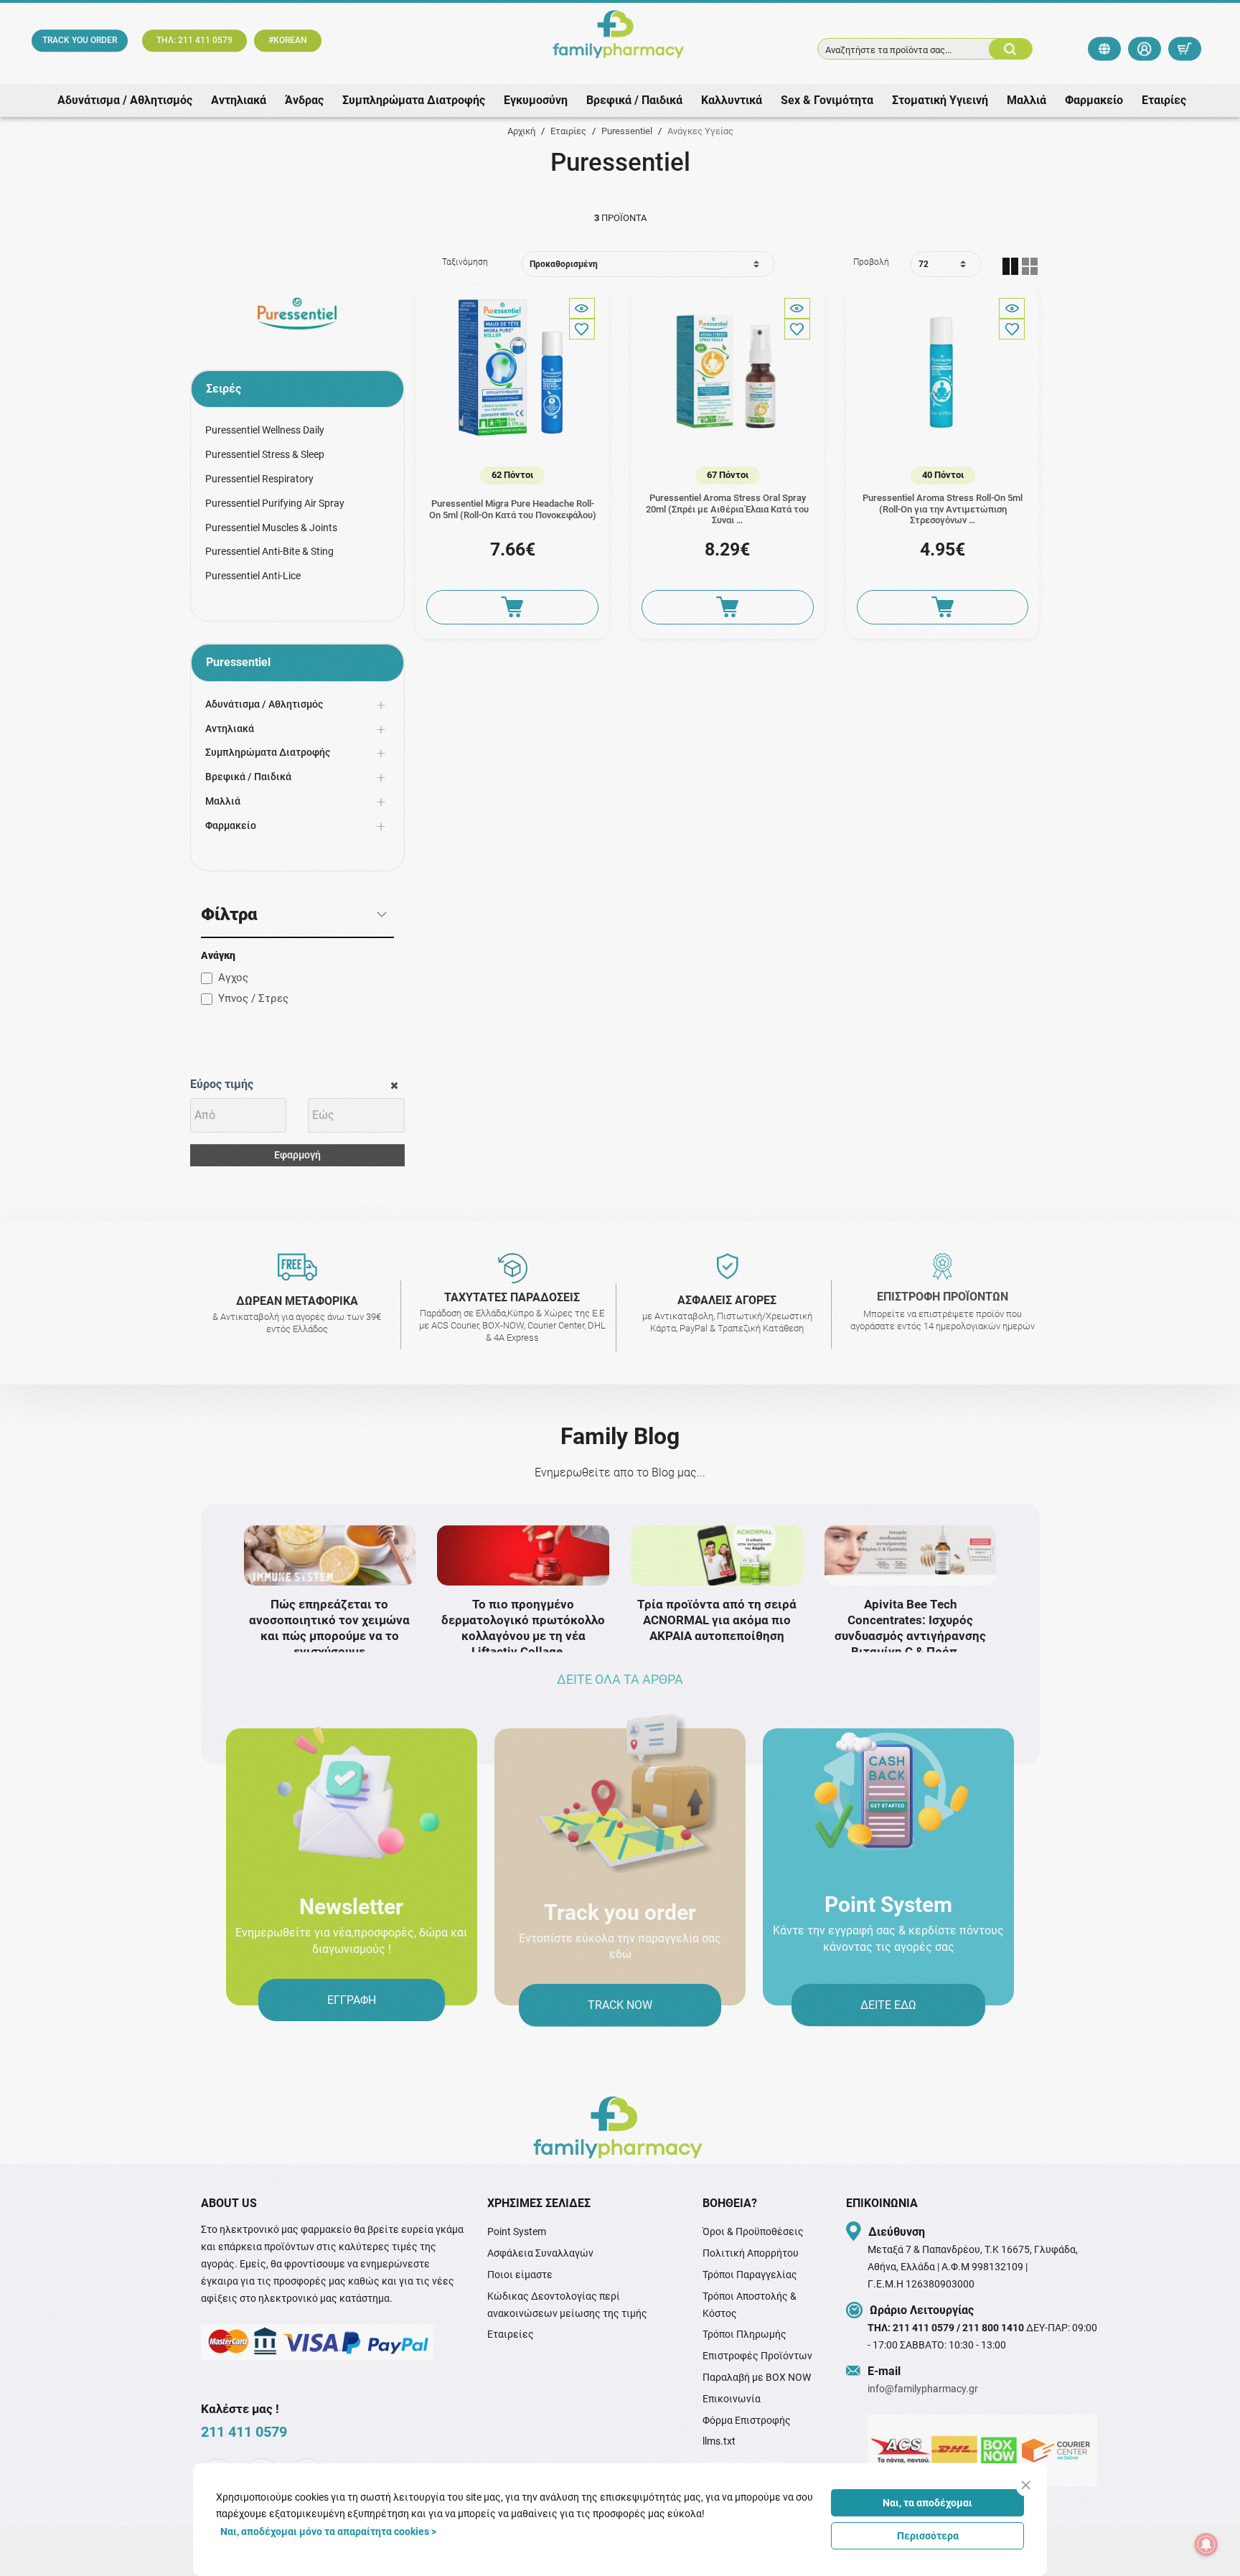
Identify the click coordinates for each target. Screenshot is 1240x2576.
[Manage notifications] (1206, 2544)
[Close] (1026, 2485)
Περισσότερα (928, 2536)
